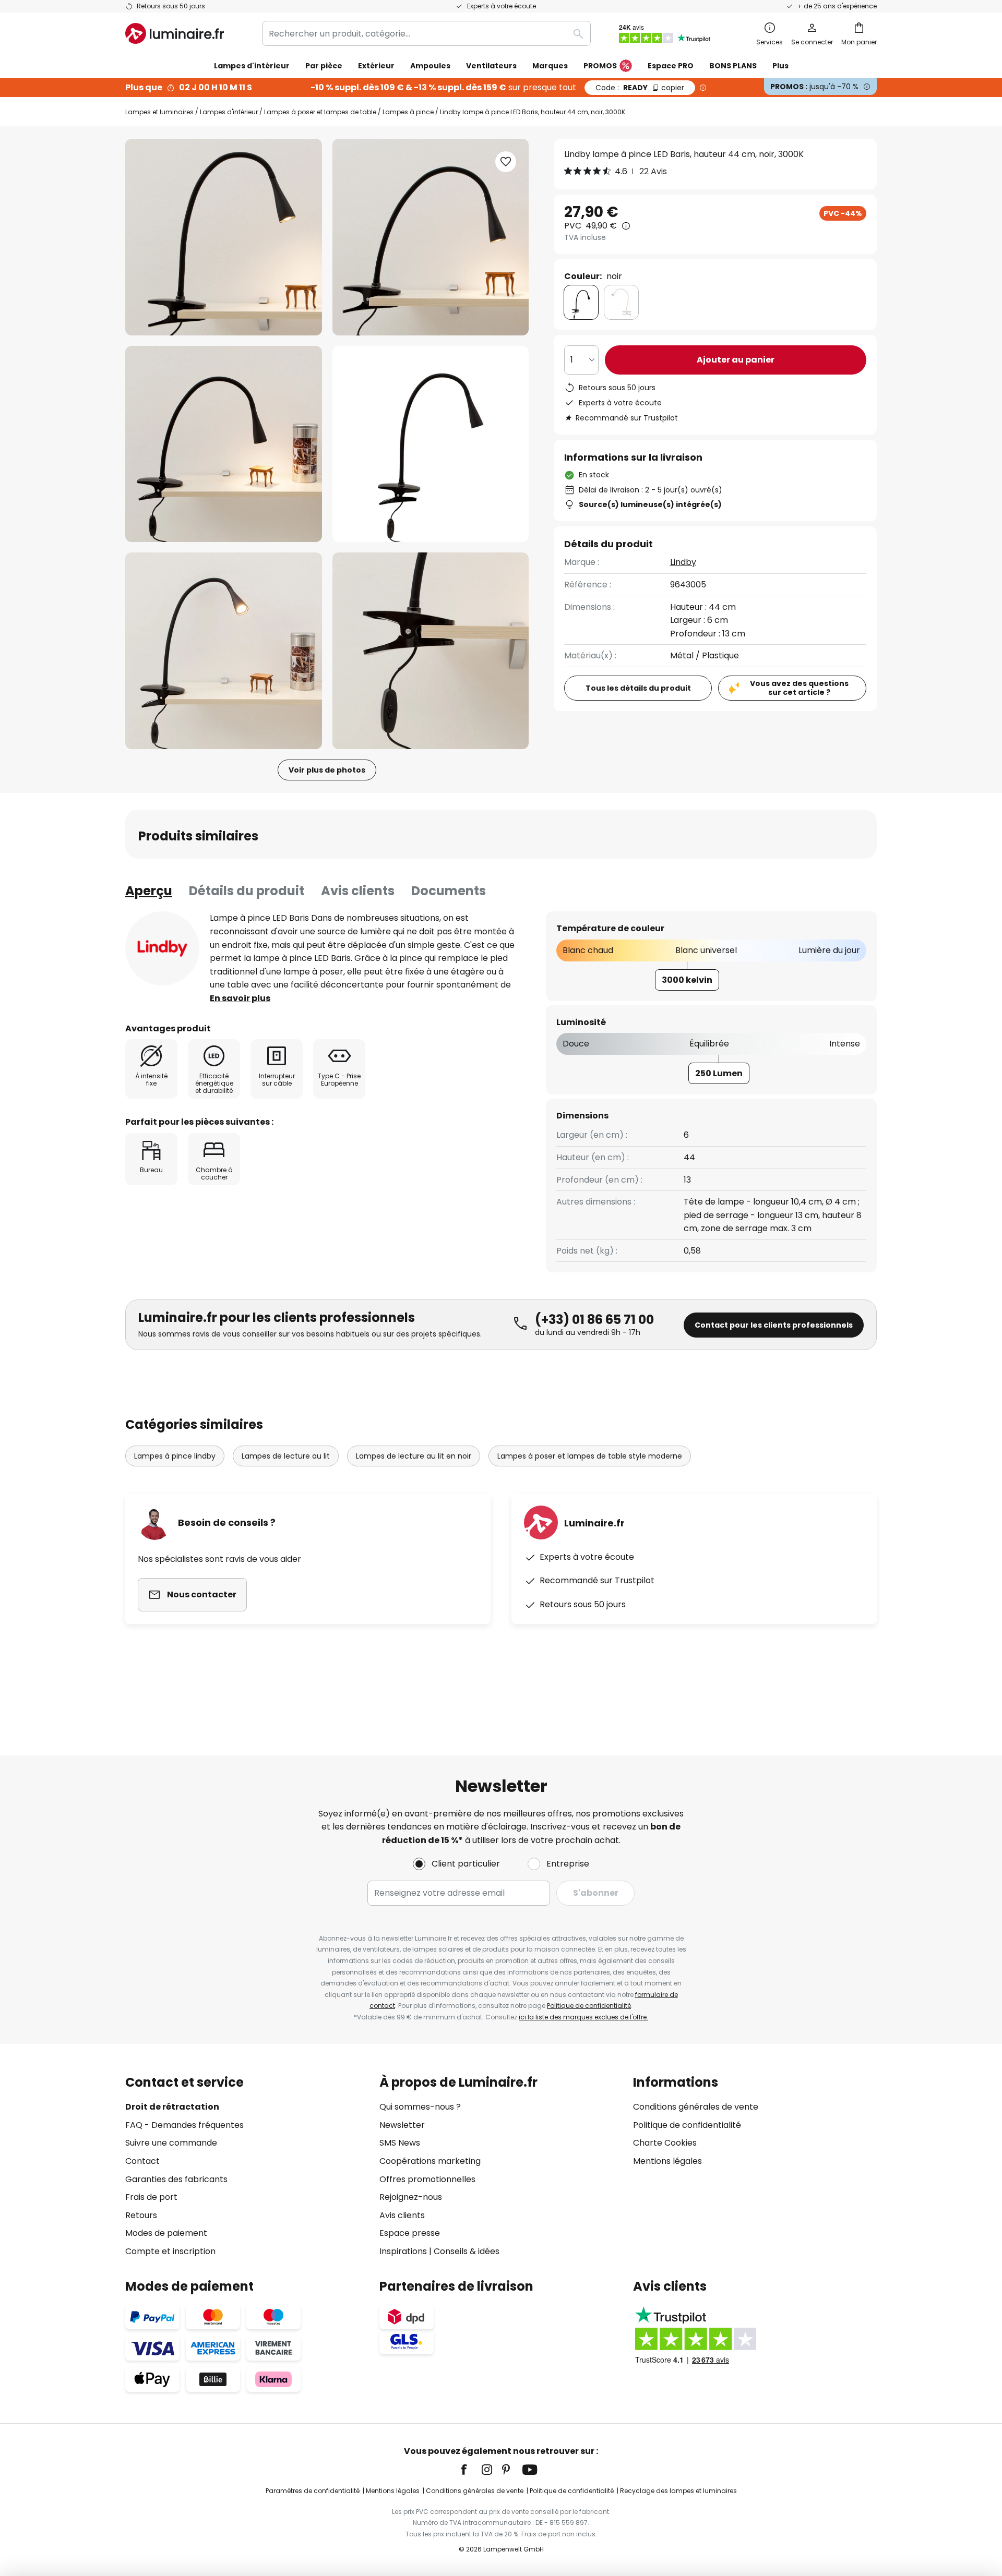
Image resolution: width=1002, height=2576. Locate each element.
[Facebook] (471, 2470)
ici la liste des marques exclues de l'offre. (583, 2017)
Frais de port (151, 2197)
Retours (141, 2215)
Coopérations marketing (430, 2161)
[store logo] (175, 33)
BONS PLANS (733, 66)
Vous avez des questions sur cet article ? (799, 688)
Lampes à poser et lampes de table (320, 112)
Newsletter (402, 2125)
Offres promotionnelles (427, 2179)
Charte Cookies (665, 2143)
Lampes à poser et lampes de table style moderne (590, 1456)
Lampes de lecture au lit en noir (414, 1456)
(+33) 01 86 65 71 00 (594, 1320)
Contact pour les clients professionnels (774, 1325)
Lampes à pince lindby (175, 1456)
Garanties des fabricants (176, 2179)
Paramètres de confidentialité (313, 2491)
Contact (142, 2161)
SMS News (400, 2143)
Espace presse (410, 2233)
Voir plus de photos (327, 770)
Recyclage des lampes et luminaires (678, 2491)
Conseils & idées (467, 2251)
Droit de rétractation (172, 2107)
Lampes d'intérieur (229, 112)
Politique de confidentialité (589, 2006)
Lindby (683, 563)
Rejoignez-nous (411, 2197)
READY (640, 88)
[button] (224, 444)
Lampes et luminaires (159, 112)
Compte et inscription (170, 2251)
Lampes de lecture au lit (286, 1456)
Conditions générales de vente (696, 2107)
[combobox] (426, 33)
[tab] (149, 891)
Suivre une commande (171, 2143)
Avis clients (358, 891)
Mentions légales (667, 2161)
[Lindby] (162, 948)
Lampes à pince (408, 112)
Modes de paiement (166, 2233)
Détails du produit (247, 891)
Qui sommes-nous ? (420, 2107)
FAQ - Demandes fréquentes (184, 2125)
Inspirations (403, 2251)
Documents (449, 891)
